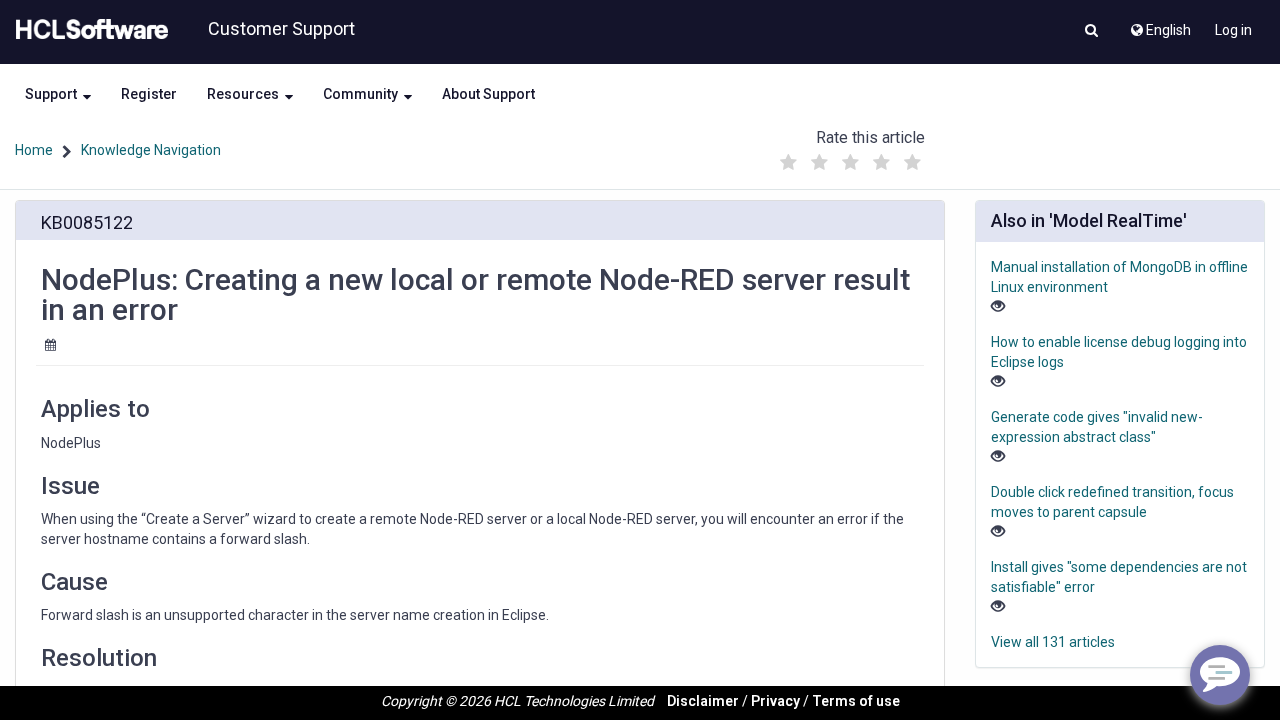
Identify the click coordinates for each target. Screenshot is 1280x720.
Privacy (775, 701)
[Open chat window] (1220, 675)
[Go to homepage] (88, 30)
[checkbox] (789, 163)
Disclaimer (703, 701)
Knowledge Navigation (151, 150)
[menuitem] (1159, 25)
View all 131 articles (1053, 642)
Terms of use (856, 701)
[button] (1091, 32)
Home (34, 150)
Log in (1233, 30)
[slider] (851, 157)
